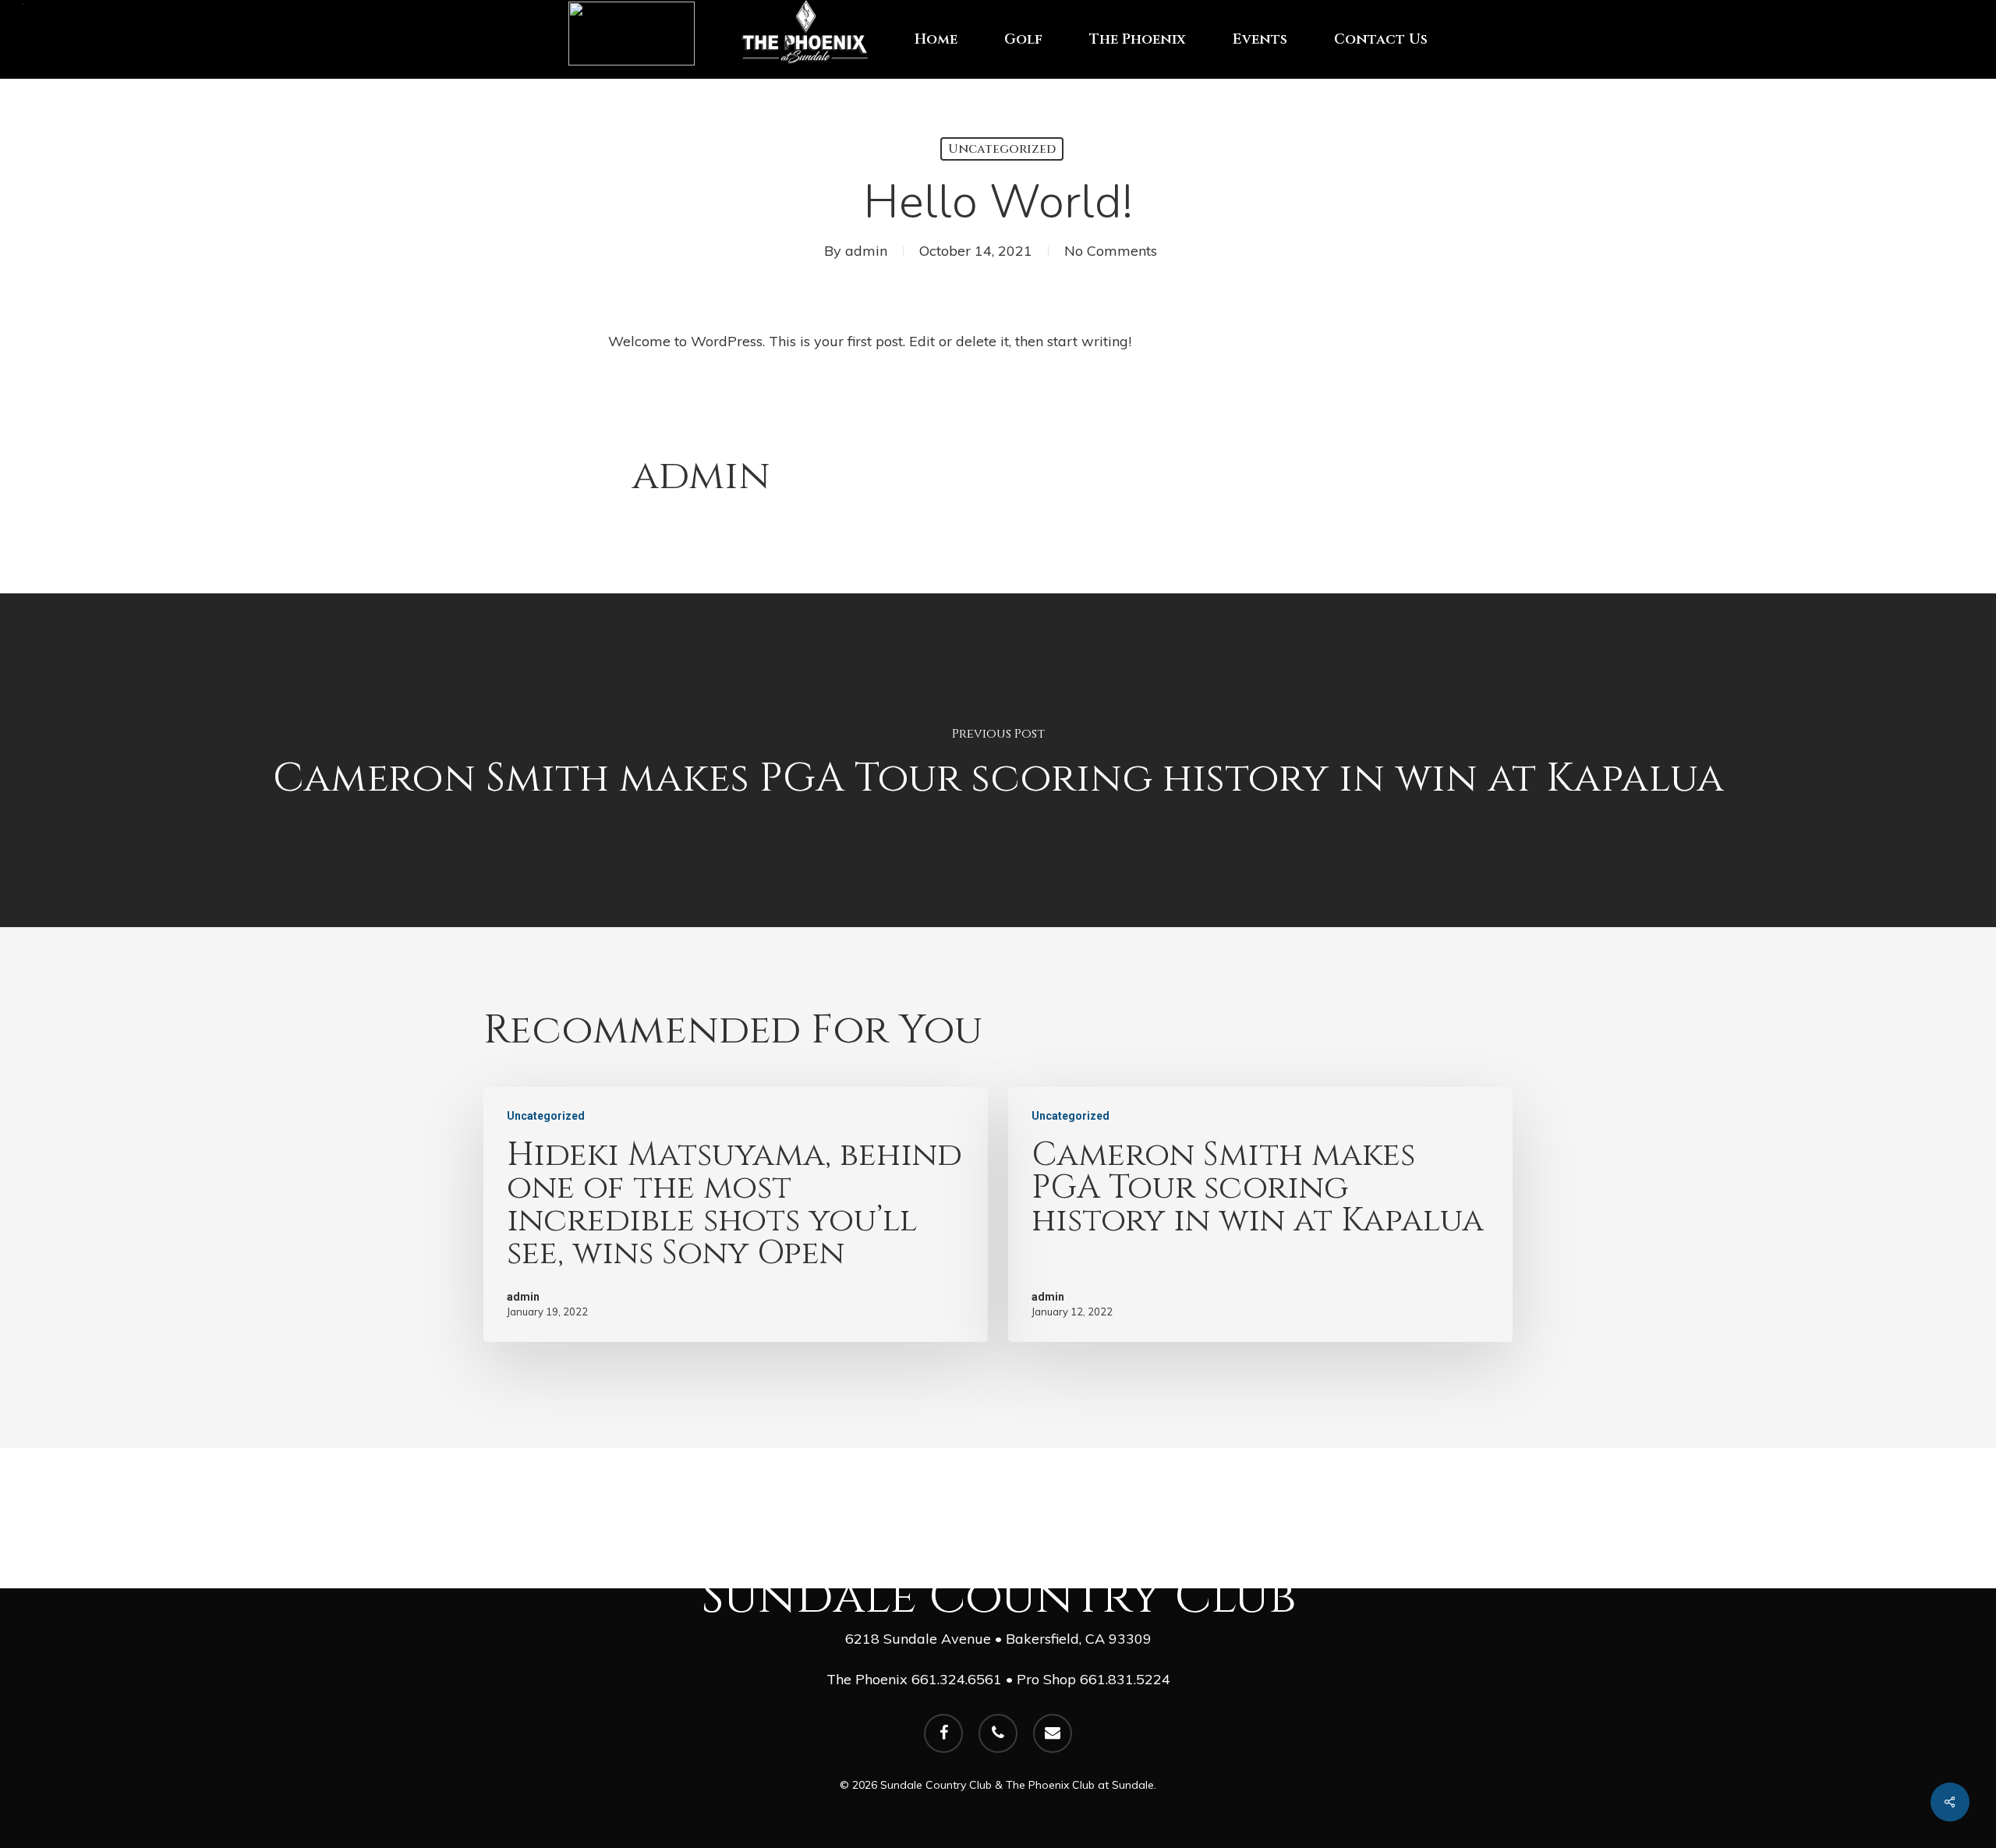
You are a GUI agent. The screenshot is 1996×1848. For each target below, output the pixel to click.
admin (866, 251)
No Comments (1111, 251)
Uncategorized (1002, 149)
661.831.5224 (1125, 1679)
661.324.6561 (957, 1679)
